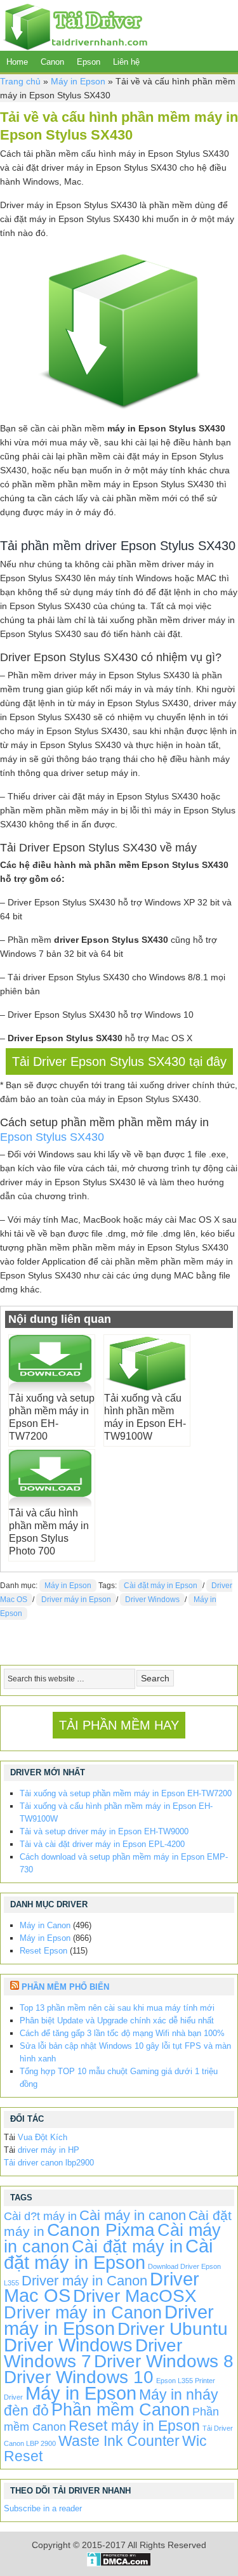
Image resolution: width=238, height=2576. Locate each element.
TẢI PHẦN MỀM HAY (119, 1725)
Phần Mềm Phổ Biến (65, 1987)
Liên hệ (126, 62)
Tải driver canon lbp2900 (49, 2163)
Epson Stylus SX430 (52, 1137)
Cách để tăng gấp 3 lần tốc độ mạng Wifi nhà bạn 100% (122, 2033)
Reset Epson (43, 1951)
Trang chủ (20, 81)
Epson (89, 62)
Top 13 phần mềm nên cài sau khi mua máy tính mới (117, 2008)
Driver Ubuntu (173, 2329)
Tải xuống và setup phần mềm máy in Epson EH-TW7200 (126, 1793)
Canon (52, 62)
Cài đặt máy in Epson (161, 1586)
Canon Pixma (101, 2230)
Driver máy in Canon (84, 2281)
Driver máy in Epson (76, 1600)
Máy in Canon (45, 1925)
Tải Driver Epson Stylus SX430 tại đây (119, 1061)
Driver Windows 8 (164, 2361)
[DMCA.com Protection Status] (119, 2563)
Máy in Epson (78, 81)
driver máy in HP (49, 2150)
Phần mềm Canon (121, 2409)
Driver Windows (152, 1600)
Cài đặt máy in (127, 2246)
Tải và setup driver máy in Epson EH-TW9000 (104, 1831)
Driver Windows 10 (79, 2377)
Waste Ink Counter (119, 2441)
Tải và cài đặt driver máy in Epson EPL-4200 (102, 1844)
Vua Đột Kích (43, 2137)
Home (17, 62)
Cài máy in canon (133, 2215)
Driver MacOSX (135, 2296)
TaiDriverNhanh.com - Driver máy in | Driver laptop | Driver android (74, 25)
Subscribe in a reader (43, 2508)
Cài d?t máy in (40, 2216)
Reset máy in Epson (134, 2426)
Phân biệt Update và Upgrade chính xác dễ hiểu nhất (117, 2021)
